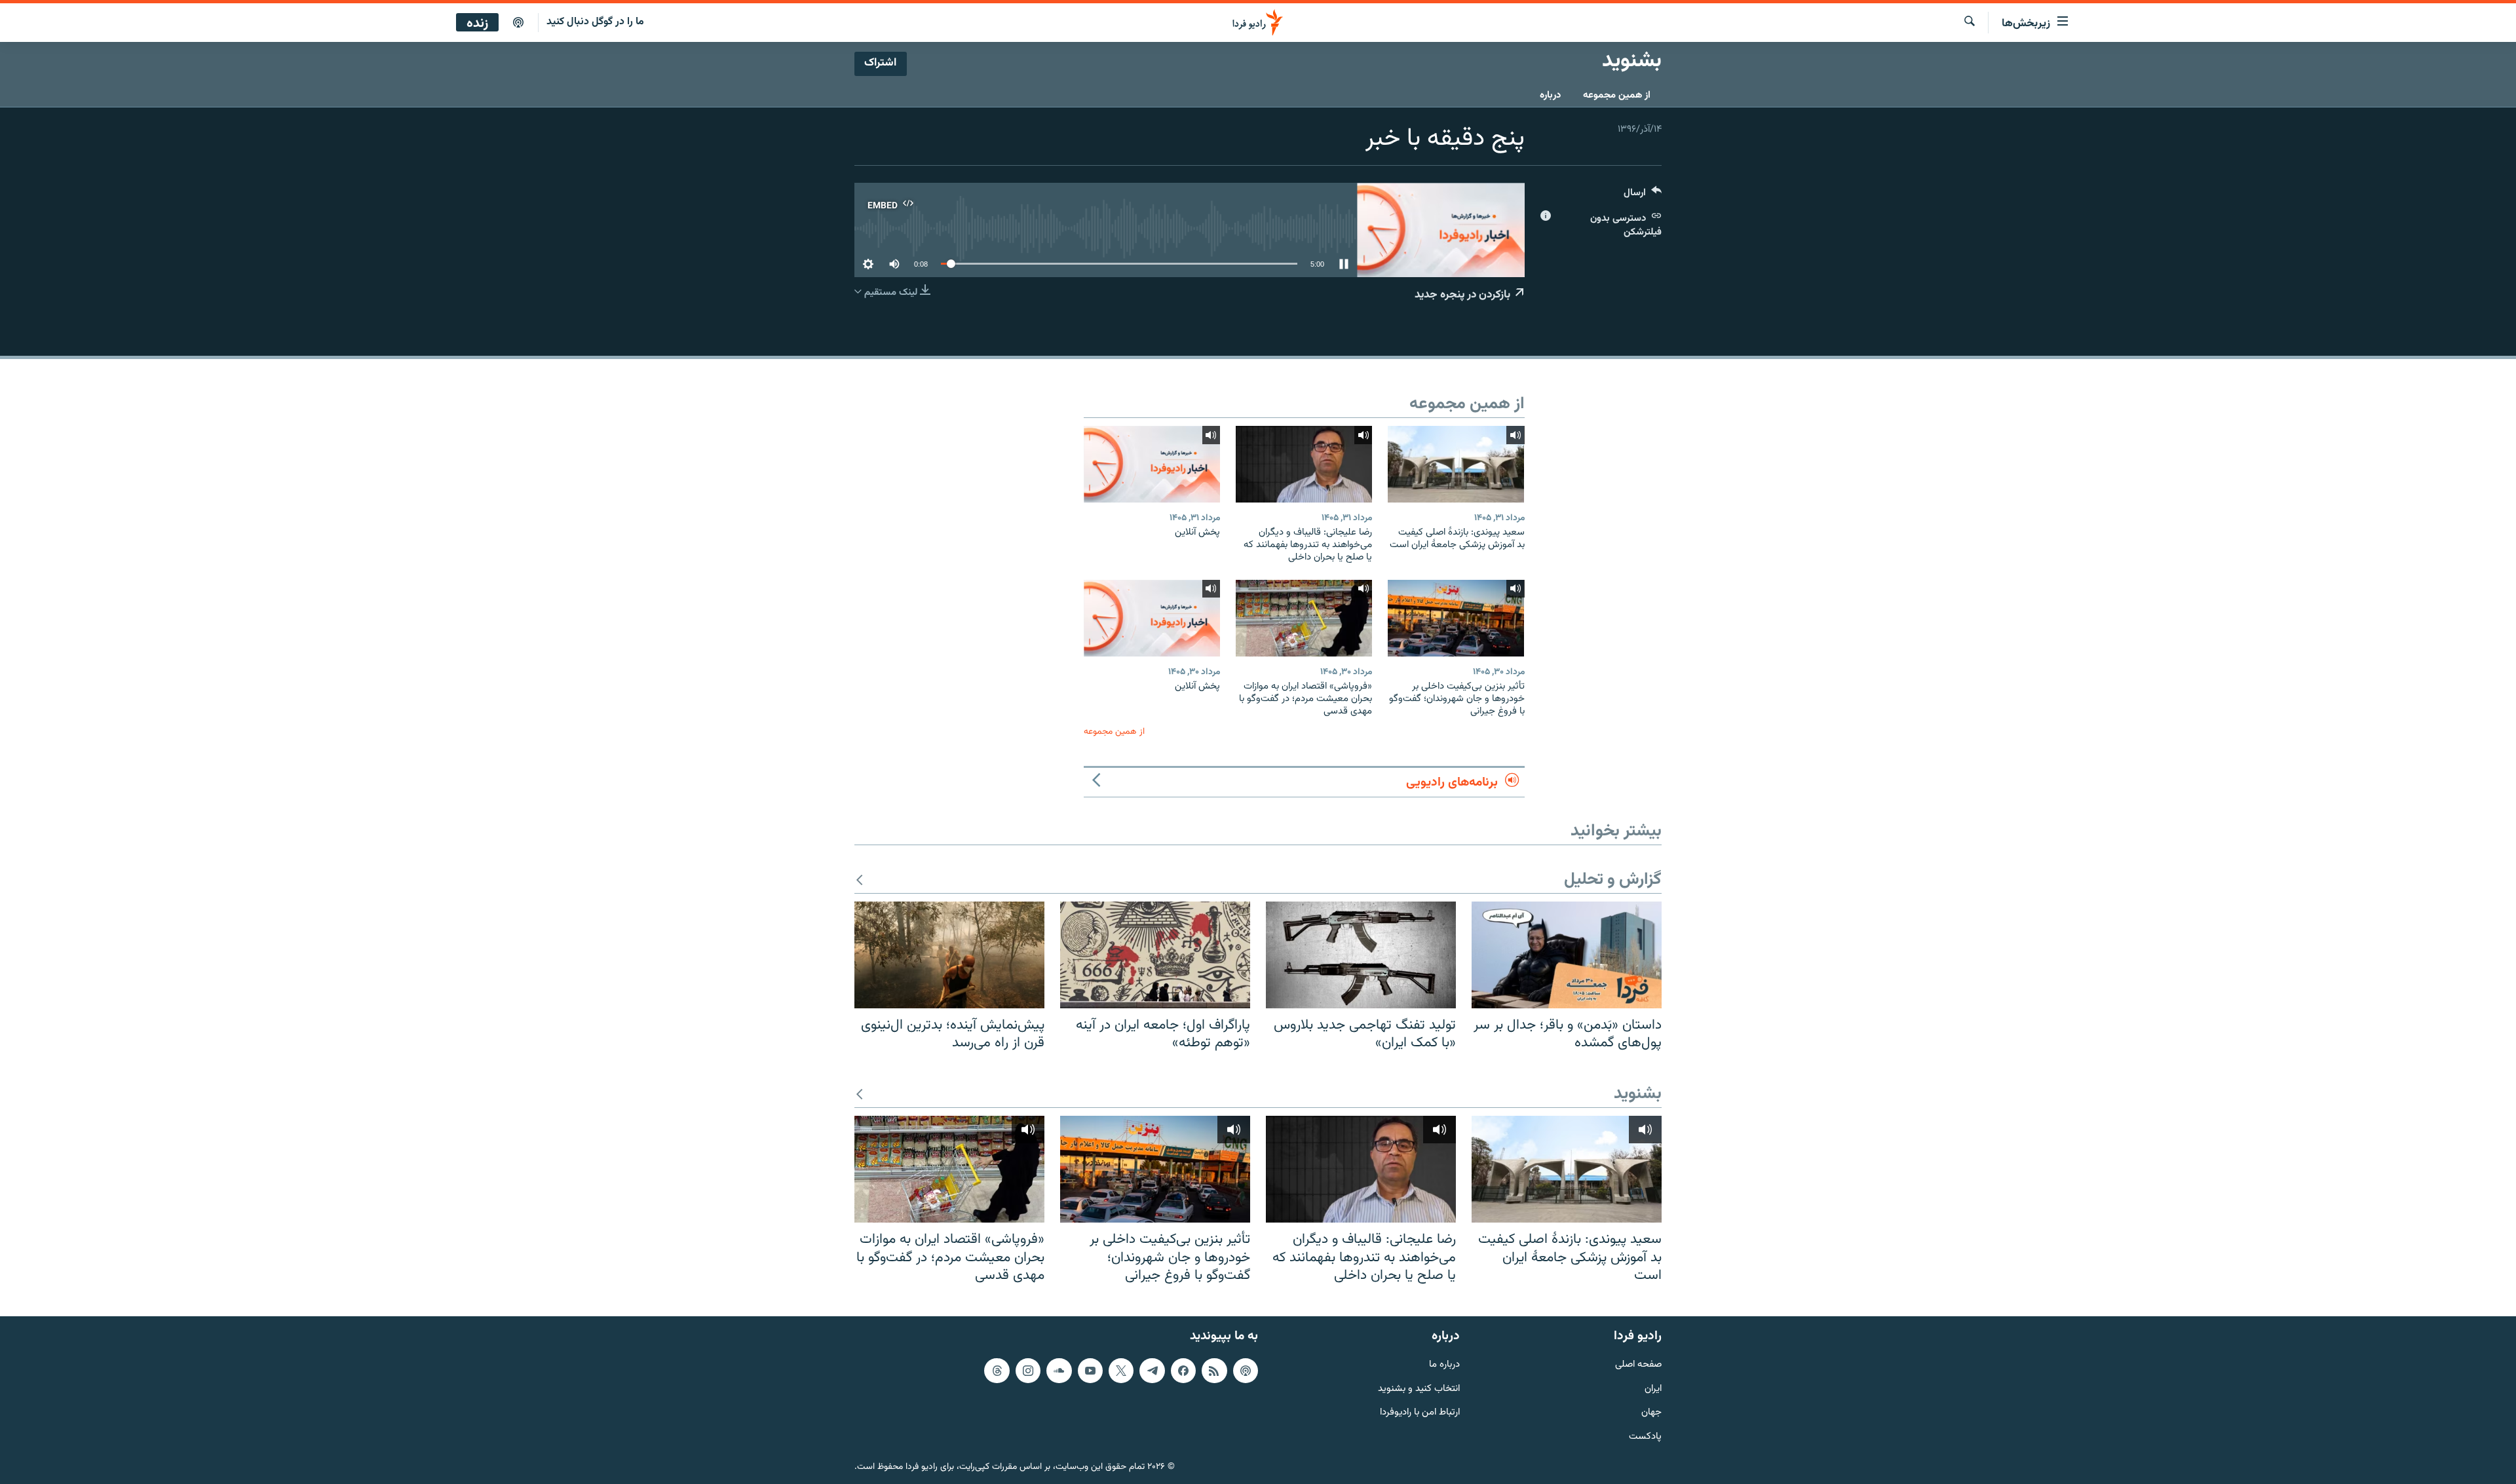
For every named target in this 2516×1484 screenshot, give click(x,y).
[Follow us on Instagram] (1028, 1371)
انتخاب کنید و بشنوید (1419, 1389)
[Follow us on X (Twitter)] (1121, 1371)
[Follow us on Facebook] (1183, 1371)
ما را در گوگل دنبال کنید (595, 22)
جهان (1651, 1413)
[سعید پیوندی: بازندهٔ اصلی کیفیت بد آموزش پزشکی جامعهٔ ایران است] (1456, 464)
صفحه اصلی (1638, 1365)
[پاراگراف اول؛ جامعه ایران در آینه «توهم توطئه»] (1155, 955)
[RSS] (1214, 1371)
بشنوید (1638, 1094)
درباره (1550, 95)
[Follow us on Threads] (997, 1371)
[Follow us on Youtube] (1090, 1371)
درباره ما (1444, 1365)
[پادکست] (518, 23)
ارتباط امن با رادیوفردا (1420, 1413)
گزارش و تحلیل (1613, 880)
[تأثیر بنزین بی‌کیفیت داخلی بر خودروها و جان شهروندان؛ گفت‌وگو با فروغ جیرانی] (1456, 618)
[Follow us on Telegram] (1152, 1371)
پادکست (1645, 1437)
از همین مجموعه (1617, 95)
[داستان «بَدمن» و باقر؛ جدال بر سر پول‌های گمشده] (1567, 955)
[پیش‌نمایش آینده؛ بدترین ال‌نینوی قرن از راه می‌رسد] (949, 955)
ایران (1653, 1389)
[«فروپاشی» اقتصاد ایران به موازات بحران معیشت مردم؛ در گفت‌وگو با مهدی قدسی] (1304, 618)
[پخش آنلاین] (1152, 464)
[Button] (1643, 196)
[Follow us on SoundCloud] (1059, 1371)
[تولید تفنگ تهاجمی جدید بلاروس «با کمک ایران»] (1361, 955)
